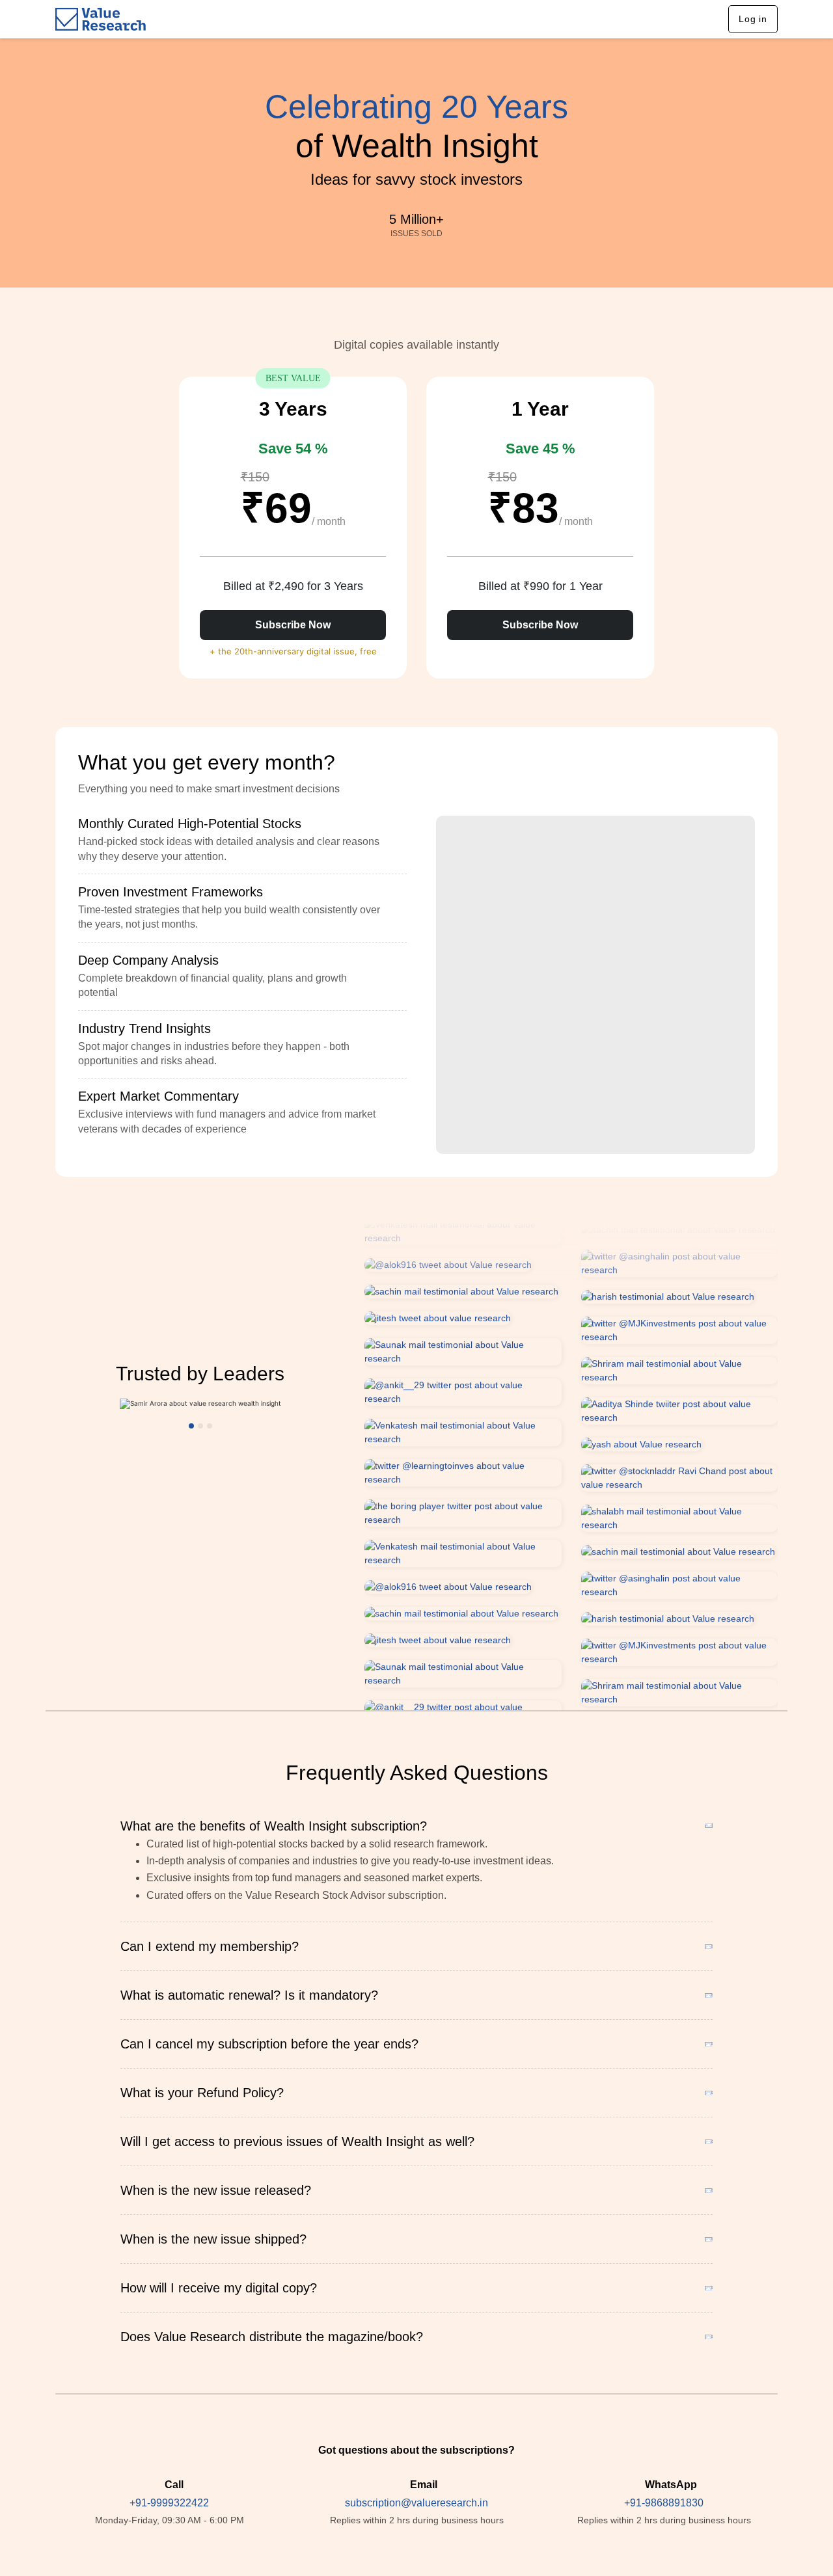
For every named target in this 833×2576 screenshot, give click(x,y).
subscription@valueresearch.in (416, 2503)
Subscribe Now (293, 625)
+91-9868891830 (664, 2503)
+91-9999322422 (169, 2503)
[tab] (242, 840)
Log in (753, 19)
